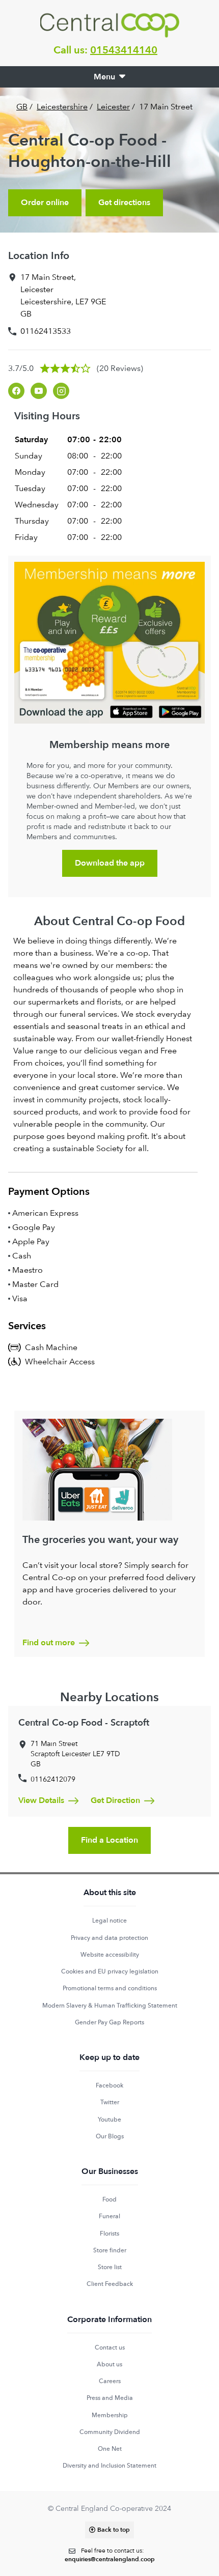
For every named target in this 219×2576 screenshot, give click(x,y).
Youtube (109, 2120)
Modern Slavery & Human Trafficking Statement (110, 2006)
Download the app (110, 863)
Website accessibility (110, 1955)
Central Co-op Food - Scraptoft (84, 1723)
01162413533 (46, 331)
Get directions (124, 203)
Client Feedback (110, 2284)
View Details (41, 1800)
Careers (110, 2381)
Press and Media (110, 2398)
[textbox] (110, 2555)
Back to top (114, 2530)
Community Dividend (110, 2432)
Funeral (109, 2216)
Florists (109, 2234)
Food (109, 2199)
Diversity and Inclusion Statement (109, 2466)
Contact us (110, 2348)
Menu (104, 77)
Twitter (110, 2102)
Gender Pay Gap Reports (109, 2022)
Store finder (110, 2250)
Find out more (49, 1643)
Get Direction (115, 1800)
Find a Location (109, 1840)
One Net (110, 2449)
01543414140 (124, 50)
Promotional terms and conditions (110, 1988)
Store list (110, 2267)
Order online (45, 203)
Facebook (109, 2085)
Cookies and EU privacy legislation (110, 1971)
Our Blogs (110, 2136)
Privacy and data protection (109, 1938)
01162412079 (53, 1779)
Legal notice (109, 1921)
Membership (110, 2415)
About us (109, 2364)
